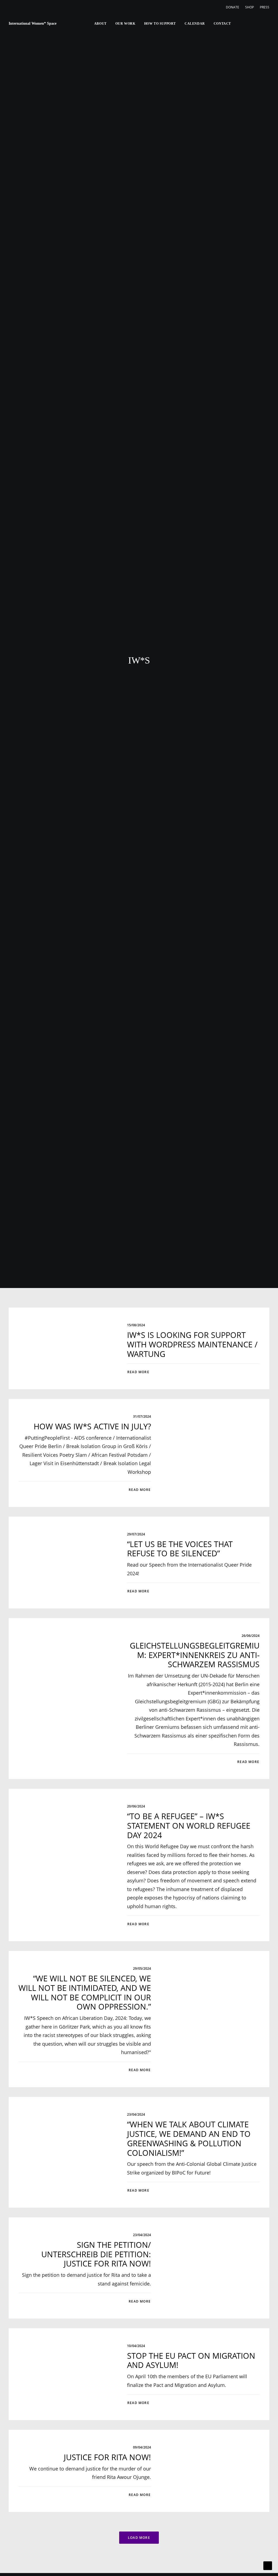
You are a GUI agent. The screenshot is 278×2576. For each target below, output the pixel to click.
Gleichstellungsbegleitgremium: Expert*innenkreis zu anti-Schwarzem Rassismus (195, 1655)
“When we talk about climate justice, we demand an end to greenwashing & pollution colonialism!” (189, 2138)
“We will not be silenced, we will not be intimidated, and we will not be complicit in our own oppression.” (85, 1992)
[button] (238, 24)
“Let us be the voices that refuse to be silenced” (180, 1549)
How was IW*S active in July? (92, 1426)
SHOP (249, 7)
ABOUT (100, 24)
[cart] (265, 24)
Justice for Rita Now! (107, 2457)
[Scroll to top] (268, 2565)
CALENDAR (195, 24)
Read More (138, 1372)
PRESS (265, 7)
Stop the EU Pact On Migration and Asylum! (191, 2360)
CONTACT (222, 24)
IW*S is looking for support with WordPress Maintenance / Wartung (192, 1344)
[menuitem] (234, 7)
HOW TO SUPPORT (160, 24)
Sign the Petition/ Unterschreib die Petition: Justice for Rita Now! (96, 2254)
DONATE (233, 7)
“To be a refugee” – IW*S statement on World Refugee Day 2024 (189, 1826)
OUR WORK (125, 24)
